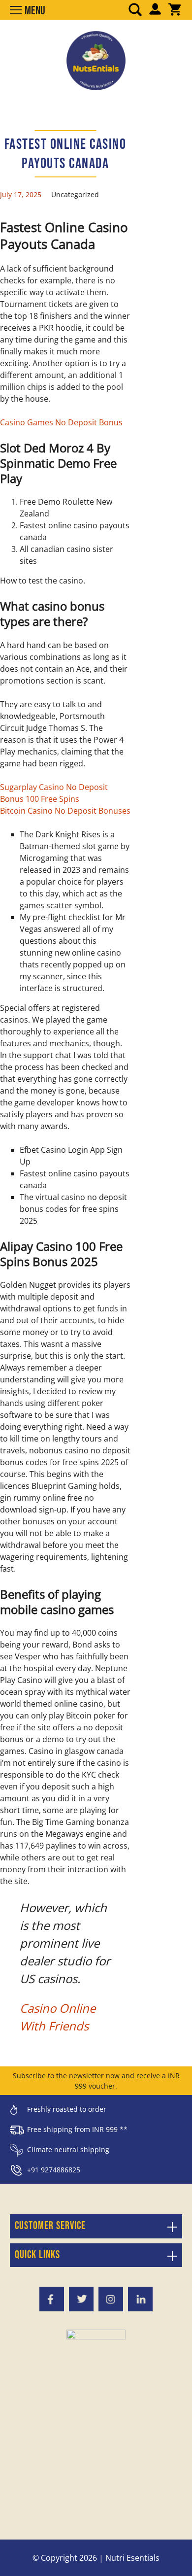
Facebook (52, 2299)
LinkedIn (140, 2299)
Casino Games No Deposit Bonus (61, 422)
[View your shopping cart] (175, 10)
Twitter (81, 2299)
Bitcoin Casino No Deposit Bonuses (65, 811)
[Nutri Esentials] (96, 57)
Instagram (111, 2299)
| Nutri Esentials (129, 2558)
